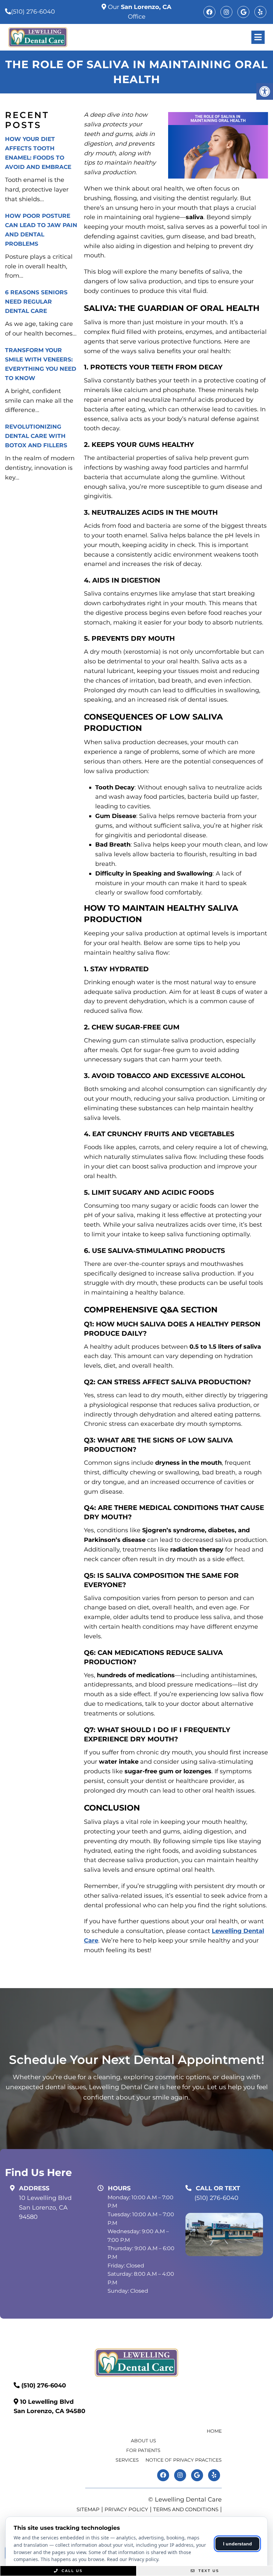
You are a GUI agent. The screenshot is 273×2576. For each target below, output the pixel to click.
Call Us (71, 2571)
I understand (238, 2544)
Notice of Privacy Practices (184, 2460)
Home (214, 2431)
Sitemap (88, 2509)
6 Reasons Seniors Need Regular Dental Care (36, 302)
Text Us (208, 2571)
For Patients (143, 2450)
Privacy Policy (126, 2509)
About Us (143, 2441)
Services (127, 2460)
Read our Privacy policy (133, 2559)
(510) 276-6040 (33, 12)
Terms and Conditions (186, 2509)
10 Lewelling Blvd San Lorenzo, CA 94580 (45, 2208)
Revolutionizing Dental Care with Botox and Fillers (36, 436)
